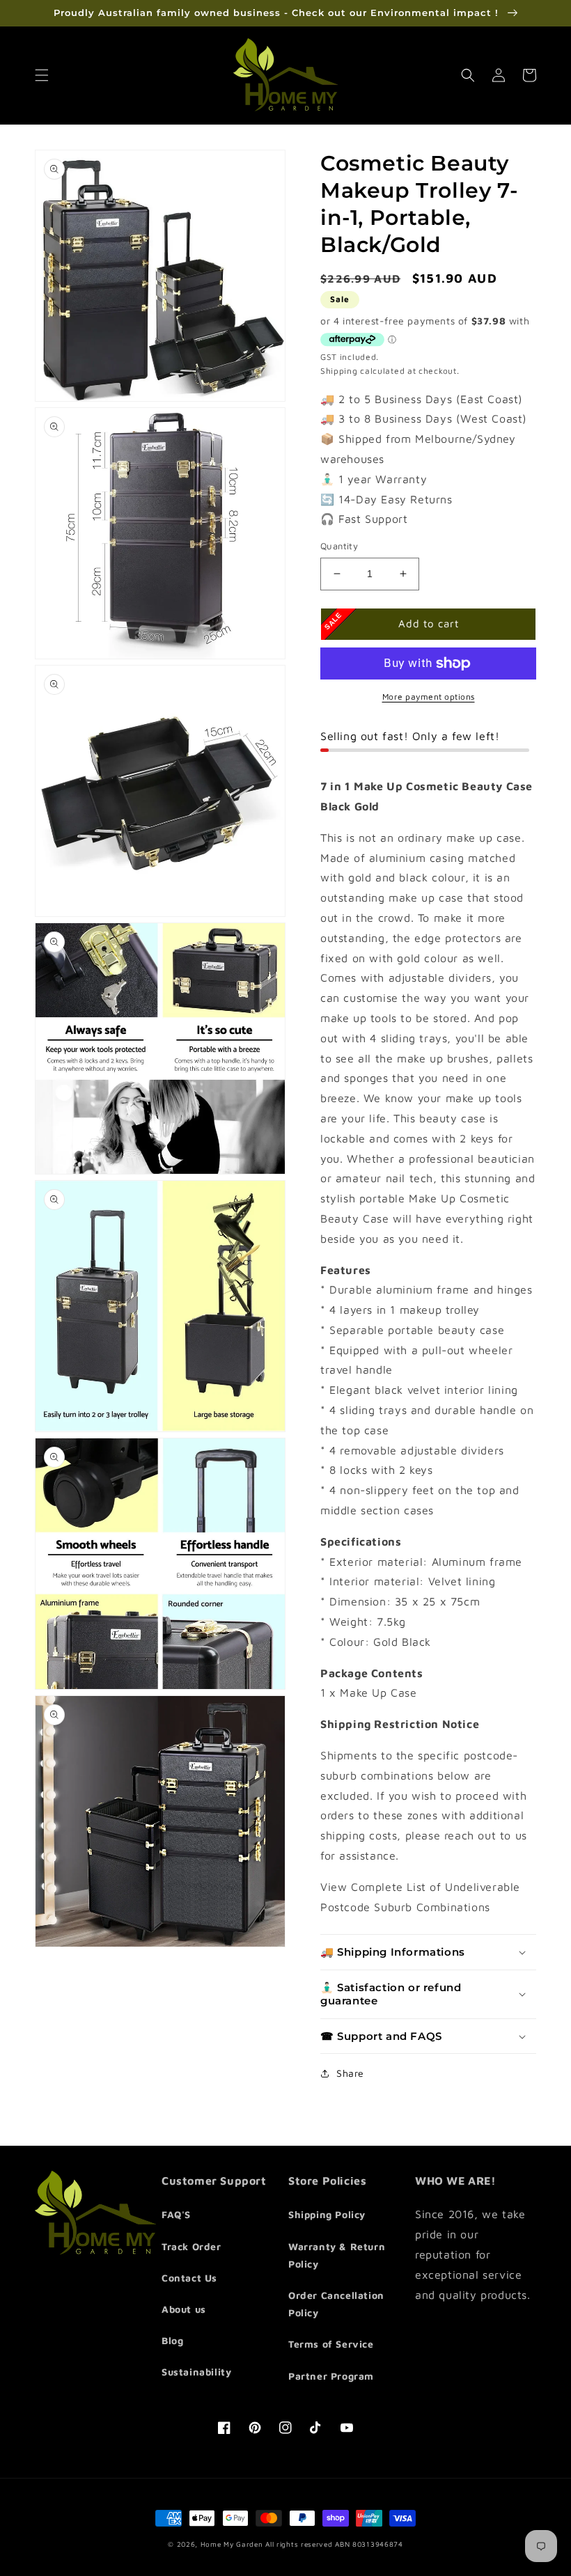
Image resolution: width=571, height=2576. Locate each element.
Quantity (339, 546)
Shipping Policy (327, 2214)
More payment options (429, 697)
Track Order (191, 2246)
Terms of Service (331, 2344)
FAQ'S (176, 2214)
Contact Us (189, 2278)
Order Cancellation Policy (336, 2304)
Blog (172, 2340)
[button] (42, 75)
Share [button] (350, 2073)
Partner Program (331, 2376)
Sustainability (196, 2372)
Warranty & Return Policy (337, 2255)
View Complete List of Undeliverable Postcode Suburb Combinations (420, 1897)
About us (184, 2309)
